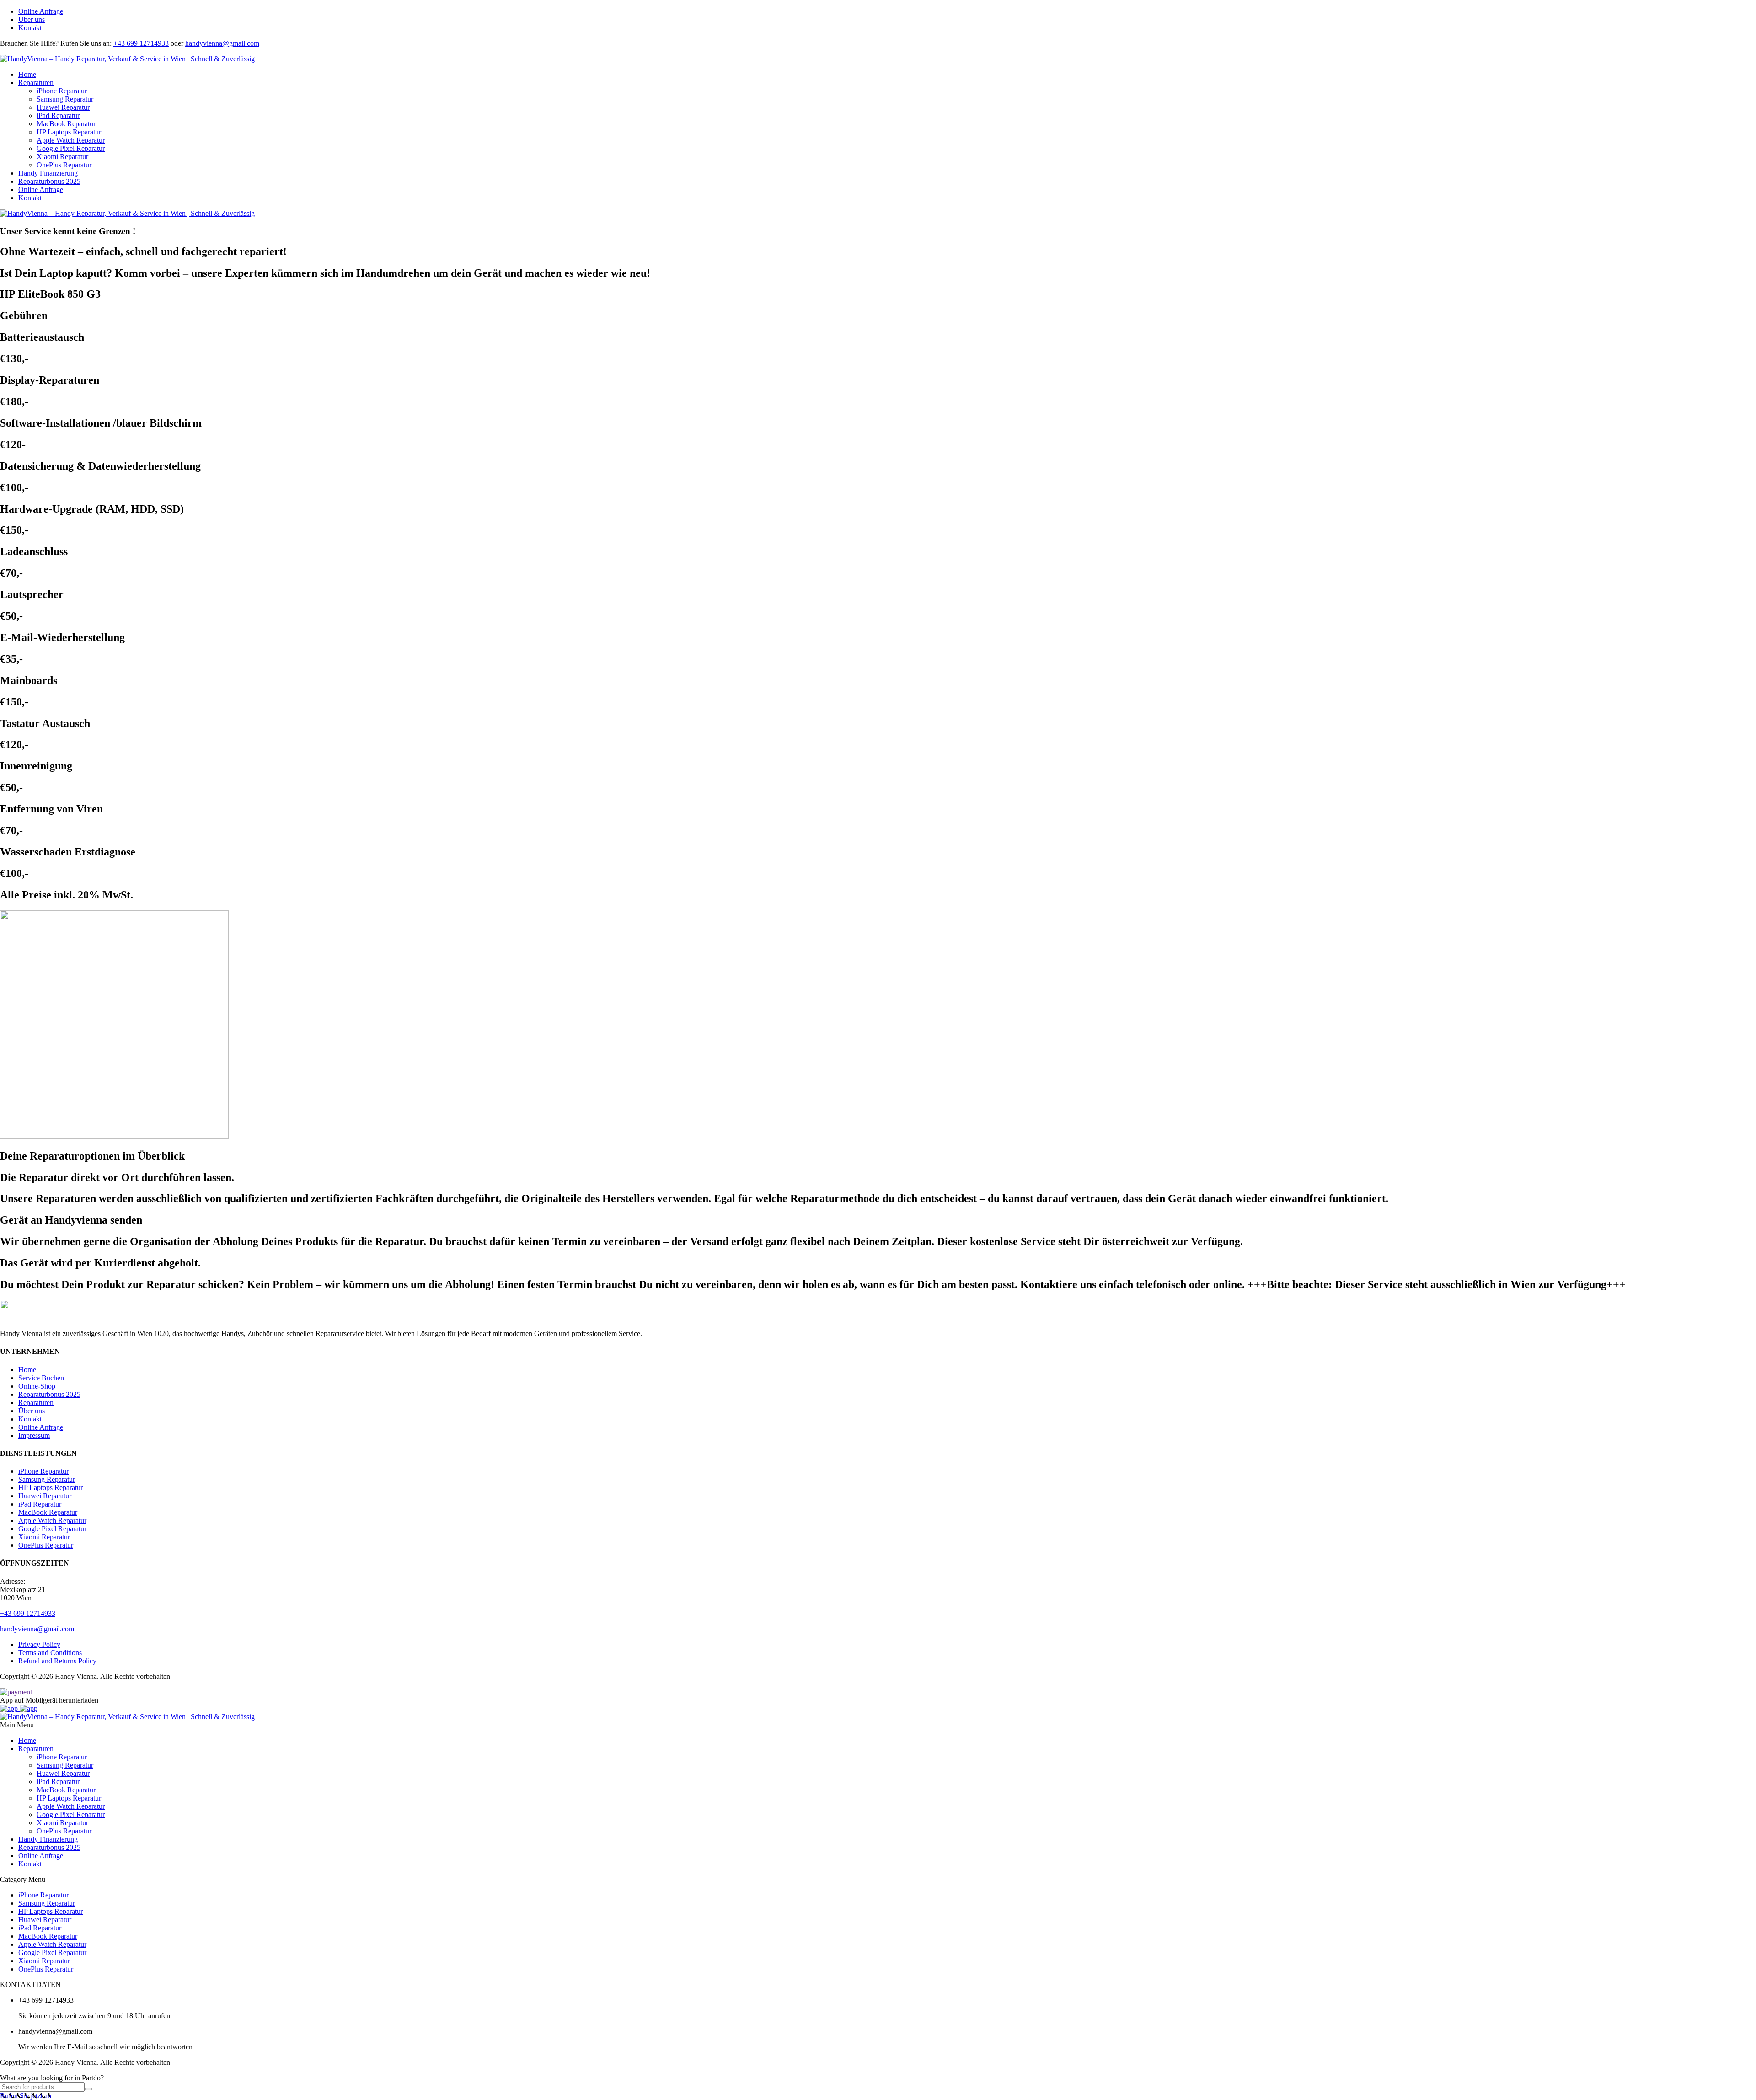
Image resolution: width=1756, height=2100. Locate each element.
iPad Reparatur (58, 115)
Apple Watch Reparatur (71, 140)
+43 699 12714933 (141, 43)
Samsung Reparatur (65, 99)
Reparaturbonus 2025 (49, 181)
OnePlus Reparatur (64, 165)
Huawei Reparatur (63, 107)
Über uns (32, 19)
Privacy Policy (39, 1644)
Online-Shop (37, 1386)
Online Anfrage (41, 11)
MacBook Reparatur (66, 124)
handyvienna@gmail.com (222, 43)
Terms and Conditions (50, 1653)
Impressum (34, 1435)
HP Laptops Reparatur (69, 132)
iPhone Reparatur (62, 91)
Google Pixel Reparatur (71, 148)
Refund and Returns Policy (57, 1661)
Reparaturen (36, 83)
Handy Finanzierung (48, 173)
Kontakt (30, 28)
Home (27, 74)
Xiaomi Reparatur (62, 157)
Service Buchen (41, 1378)
